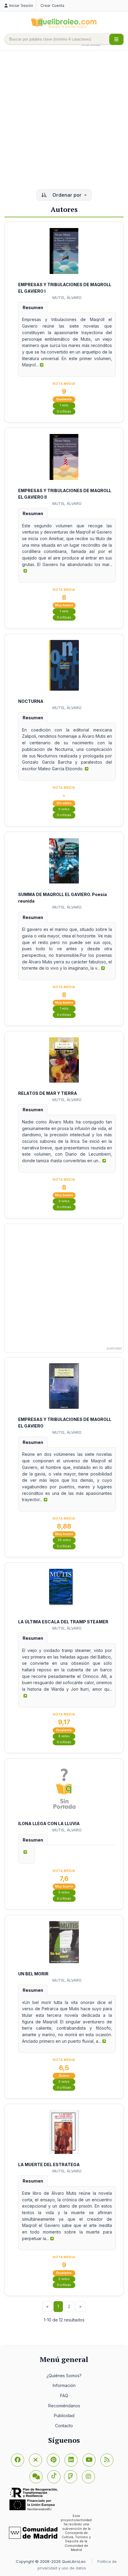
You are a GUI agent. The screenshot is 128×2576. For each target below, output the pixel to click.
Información (64, 2385)
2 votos (64, 2082)
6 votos (64, 1736)
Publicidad (64, 2415)
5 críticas (64, 1546)
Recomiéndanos (64, 2406)
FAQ (64, 2396)
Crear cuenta (52, 6)
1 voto (64, 405)
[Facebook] (18, 2460)
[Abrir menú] (116, 39)
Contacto (64, 2426)
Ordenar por (67, 195)
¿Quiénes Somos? (64, 2376)
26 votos (64, 1540)
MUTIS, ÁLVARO (67, 297)
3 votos (64, 1201)
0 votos (64, 809)
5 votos (64, 1892)
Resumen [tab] (33, 307)
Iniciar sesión (21, 6)
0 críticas (64, 411)
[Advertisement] (64, 120)
